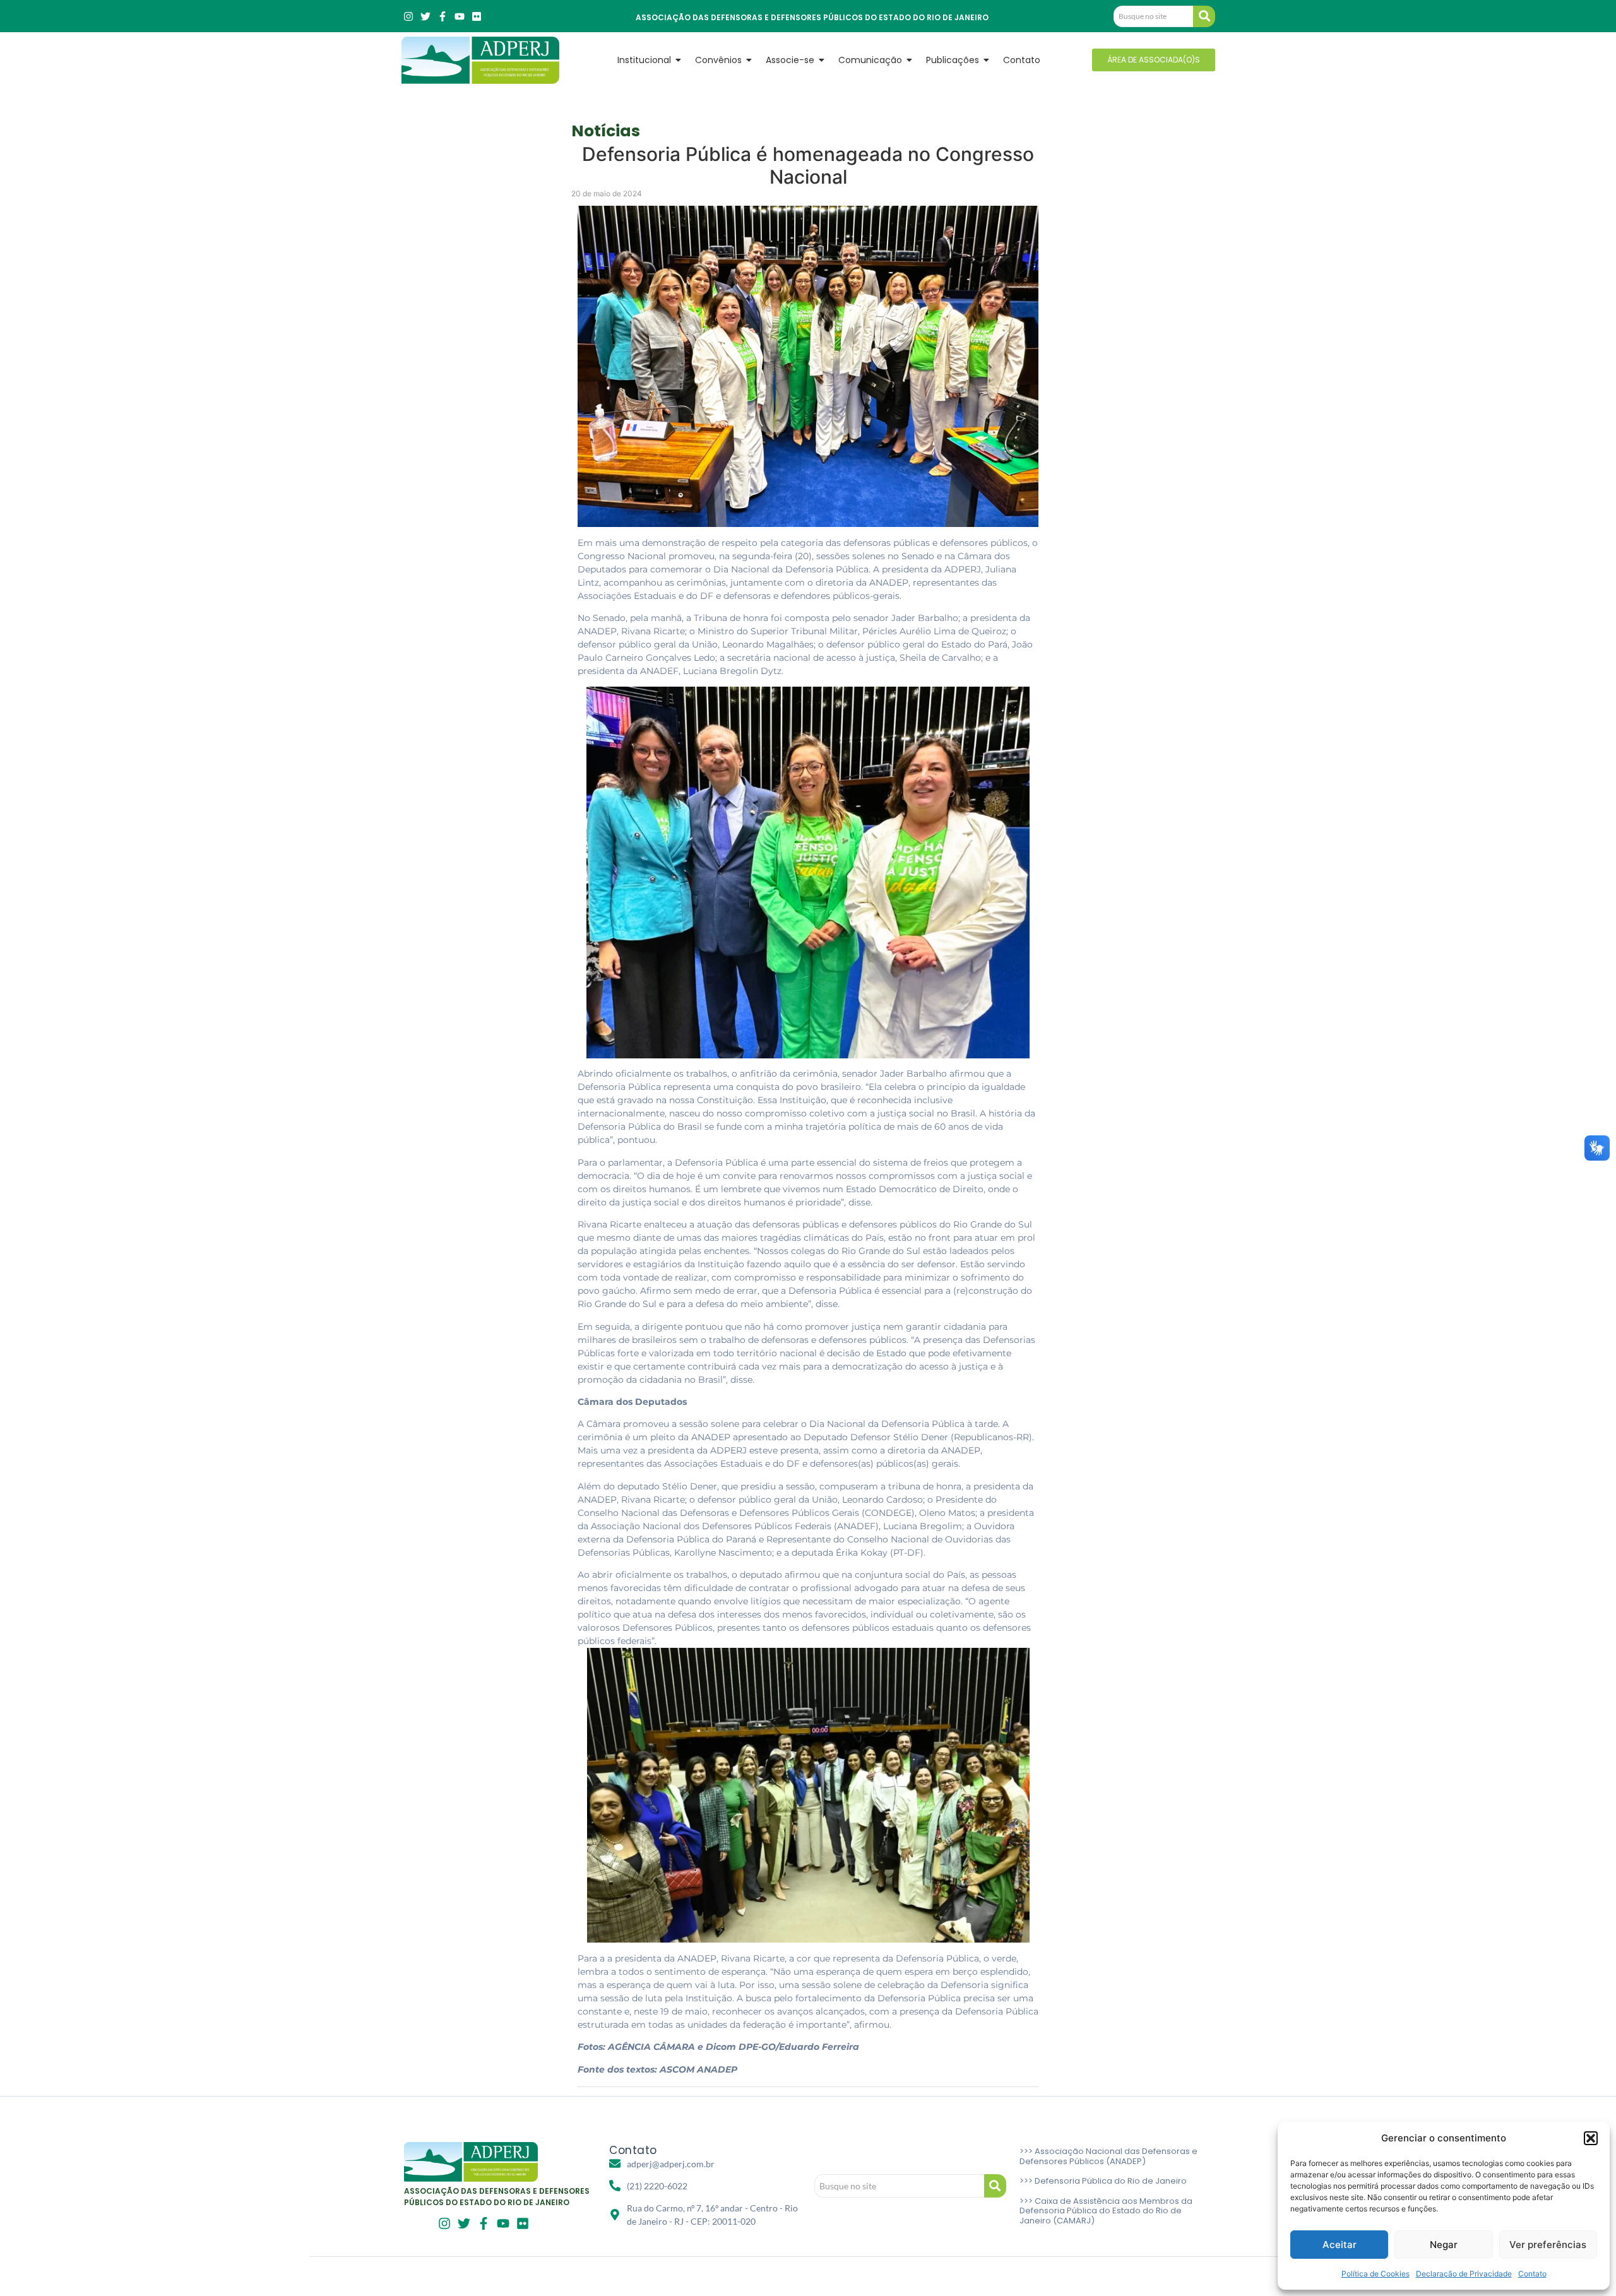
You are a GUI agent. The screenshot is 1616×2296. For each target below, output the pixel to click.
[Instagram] (408, 16)
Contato (1532, 2274)
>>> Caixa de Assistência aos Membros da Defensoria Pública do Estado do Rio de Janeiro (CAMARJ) (1106, 2211)
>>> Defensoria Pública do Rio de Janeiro (1103, 2181)
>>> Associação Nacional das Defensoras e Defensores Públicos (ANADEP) (1108, 2156)
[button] (1591, 2138)
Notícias (606, 131)
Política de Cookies (1375, 2274)
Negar (1444, 2245)
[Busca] (1204, 16)
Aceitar (1340, 2245)
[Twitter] (425, 16)
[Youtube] (460, 16)
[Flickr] (477, 16)
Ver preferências (1548, 2245)
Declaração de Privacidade (1464, 2274)
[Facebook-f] (443, 16)
